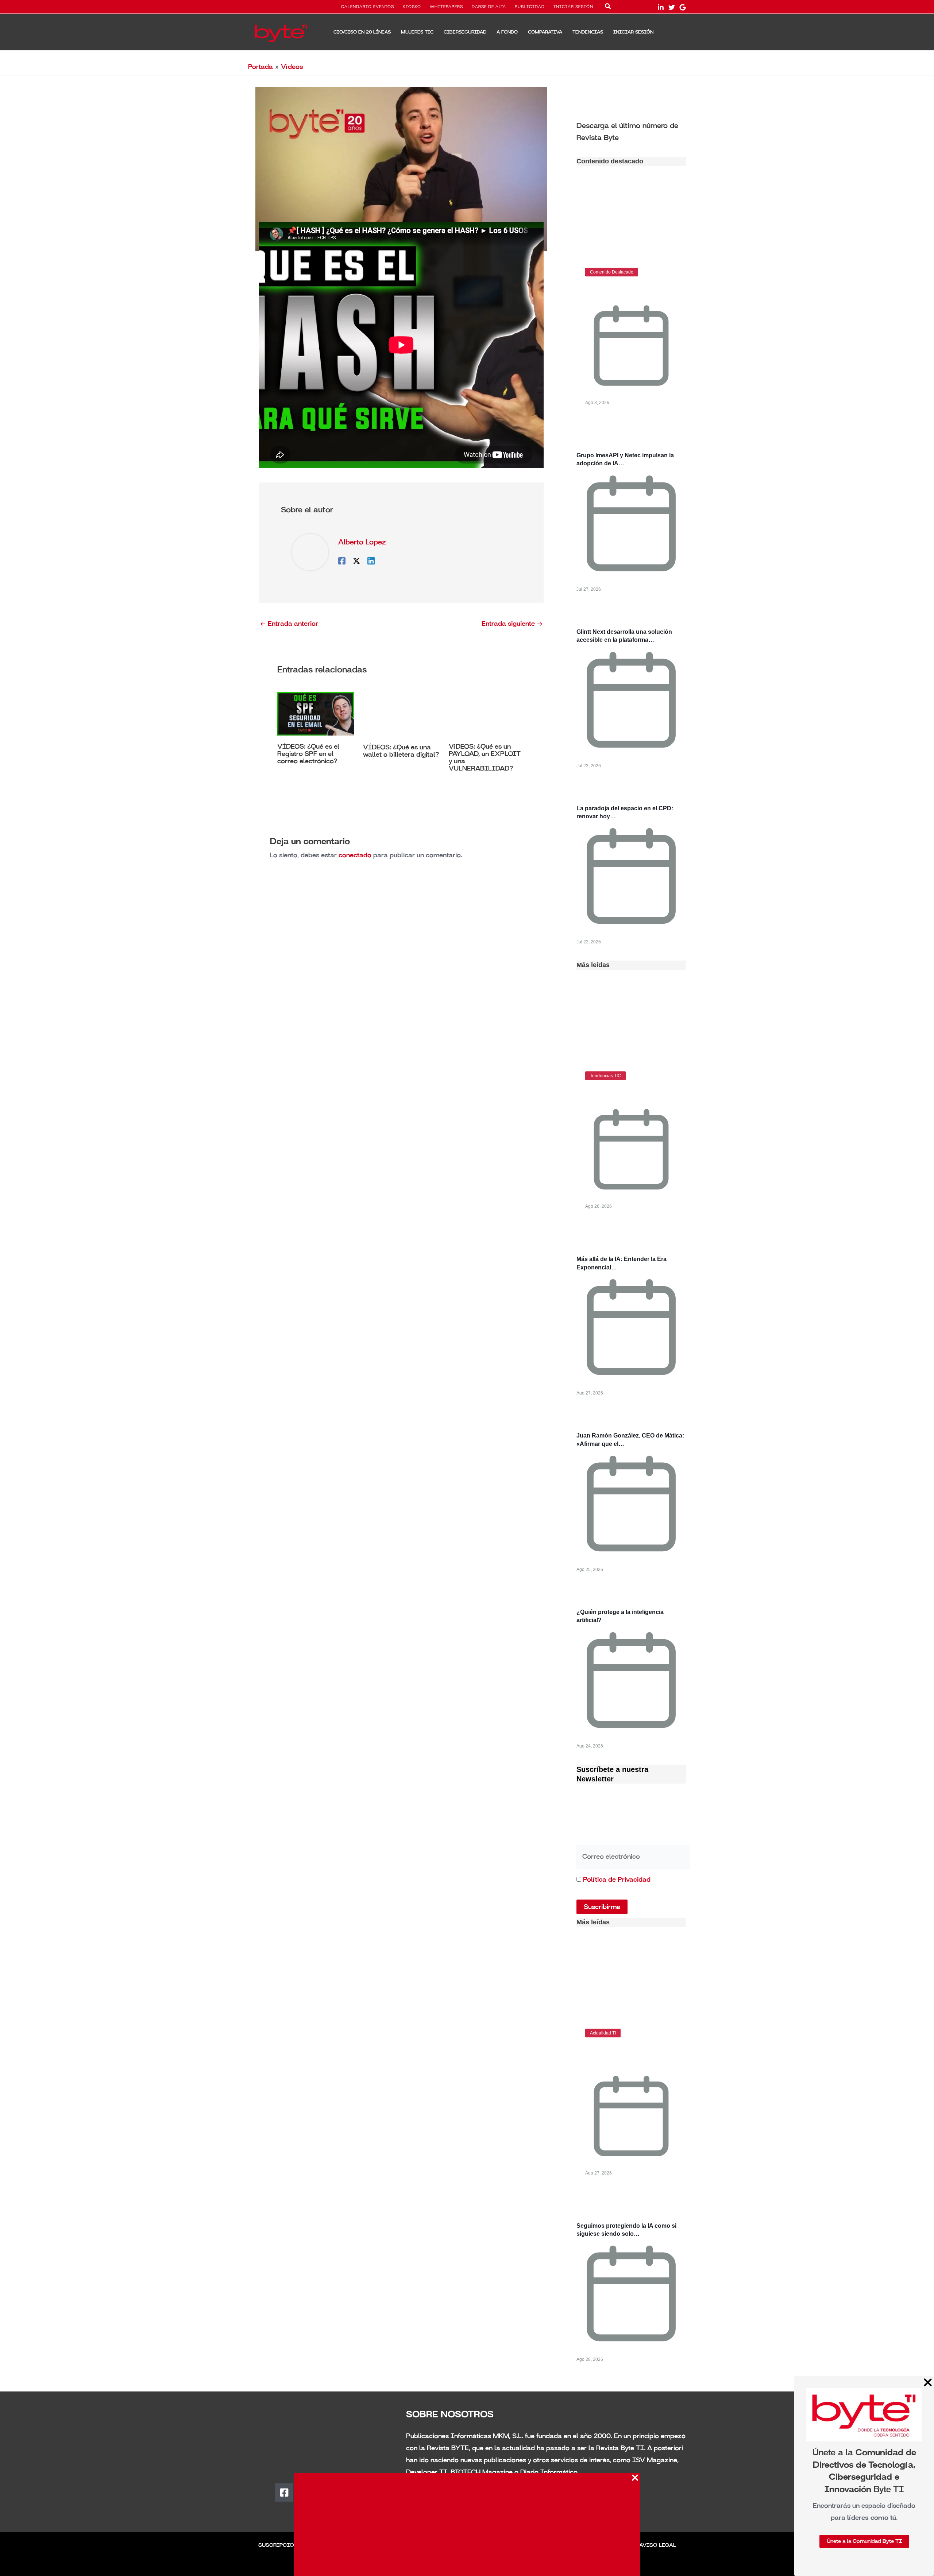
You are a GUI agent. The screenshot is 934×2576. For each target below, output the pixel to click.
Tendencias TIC (605, 1076)
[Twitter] (672, 7)
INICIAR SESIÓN (573, 7)
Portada (260, 67)
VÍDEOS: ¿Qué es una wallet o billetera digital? (401, 751)
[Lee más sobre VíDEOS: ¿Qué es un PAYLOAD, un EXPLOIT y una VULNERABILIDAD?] (487, 713)
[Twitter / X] (356, 560)
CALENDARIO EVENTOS (368, 7)
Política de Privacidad (617, 1879)
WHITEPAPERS (446, 7)
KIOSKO (412, 7)
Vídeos (292, 67)
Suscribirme (602, 1907)
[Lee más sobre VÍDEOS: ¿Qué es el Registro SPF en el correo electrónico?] (316, 713)
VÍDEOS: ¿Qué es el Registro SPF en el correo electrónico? (308, 754)
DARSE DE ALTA (489, 7)
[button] (608, 8)
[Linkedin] (371, 560)
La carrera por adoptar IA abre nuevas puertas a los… (624, 2055)
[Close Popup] (635, 2478)
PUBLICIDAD (530, 7)
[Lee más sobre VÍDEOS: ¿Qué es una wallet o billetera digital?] (401, 714)
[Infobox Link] (631, 131)
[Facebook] (342, 560)
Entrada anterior (289, 624)
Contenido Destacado (612, 272)
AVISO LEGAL (658, 2545)
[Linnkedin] (661, 7)
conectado (355, 855)
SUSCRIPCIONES (282, 2545)
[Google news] (683, 7)
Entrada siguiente (512, 624)
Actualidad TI (603, 2033)
